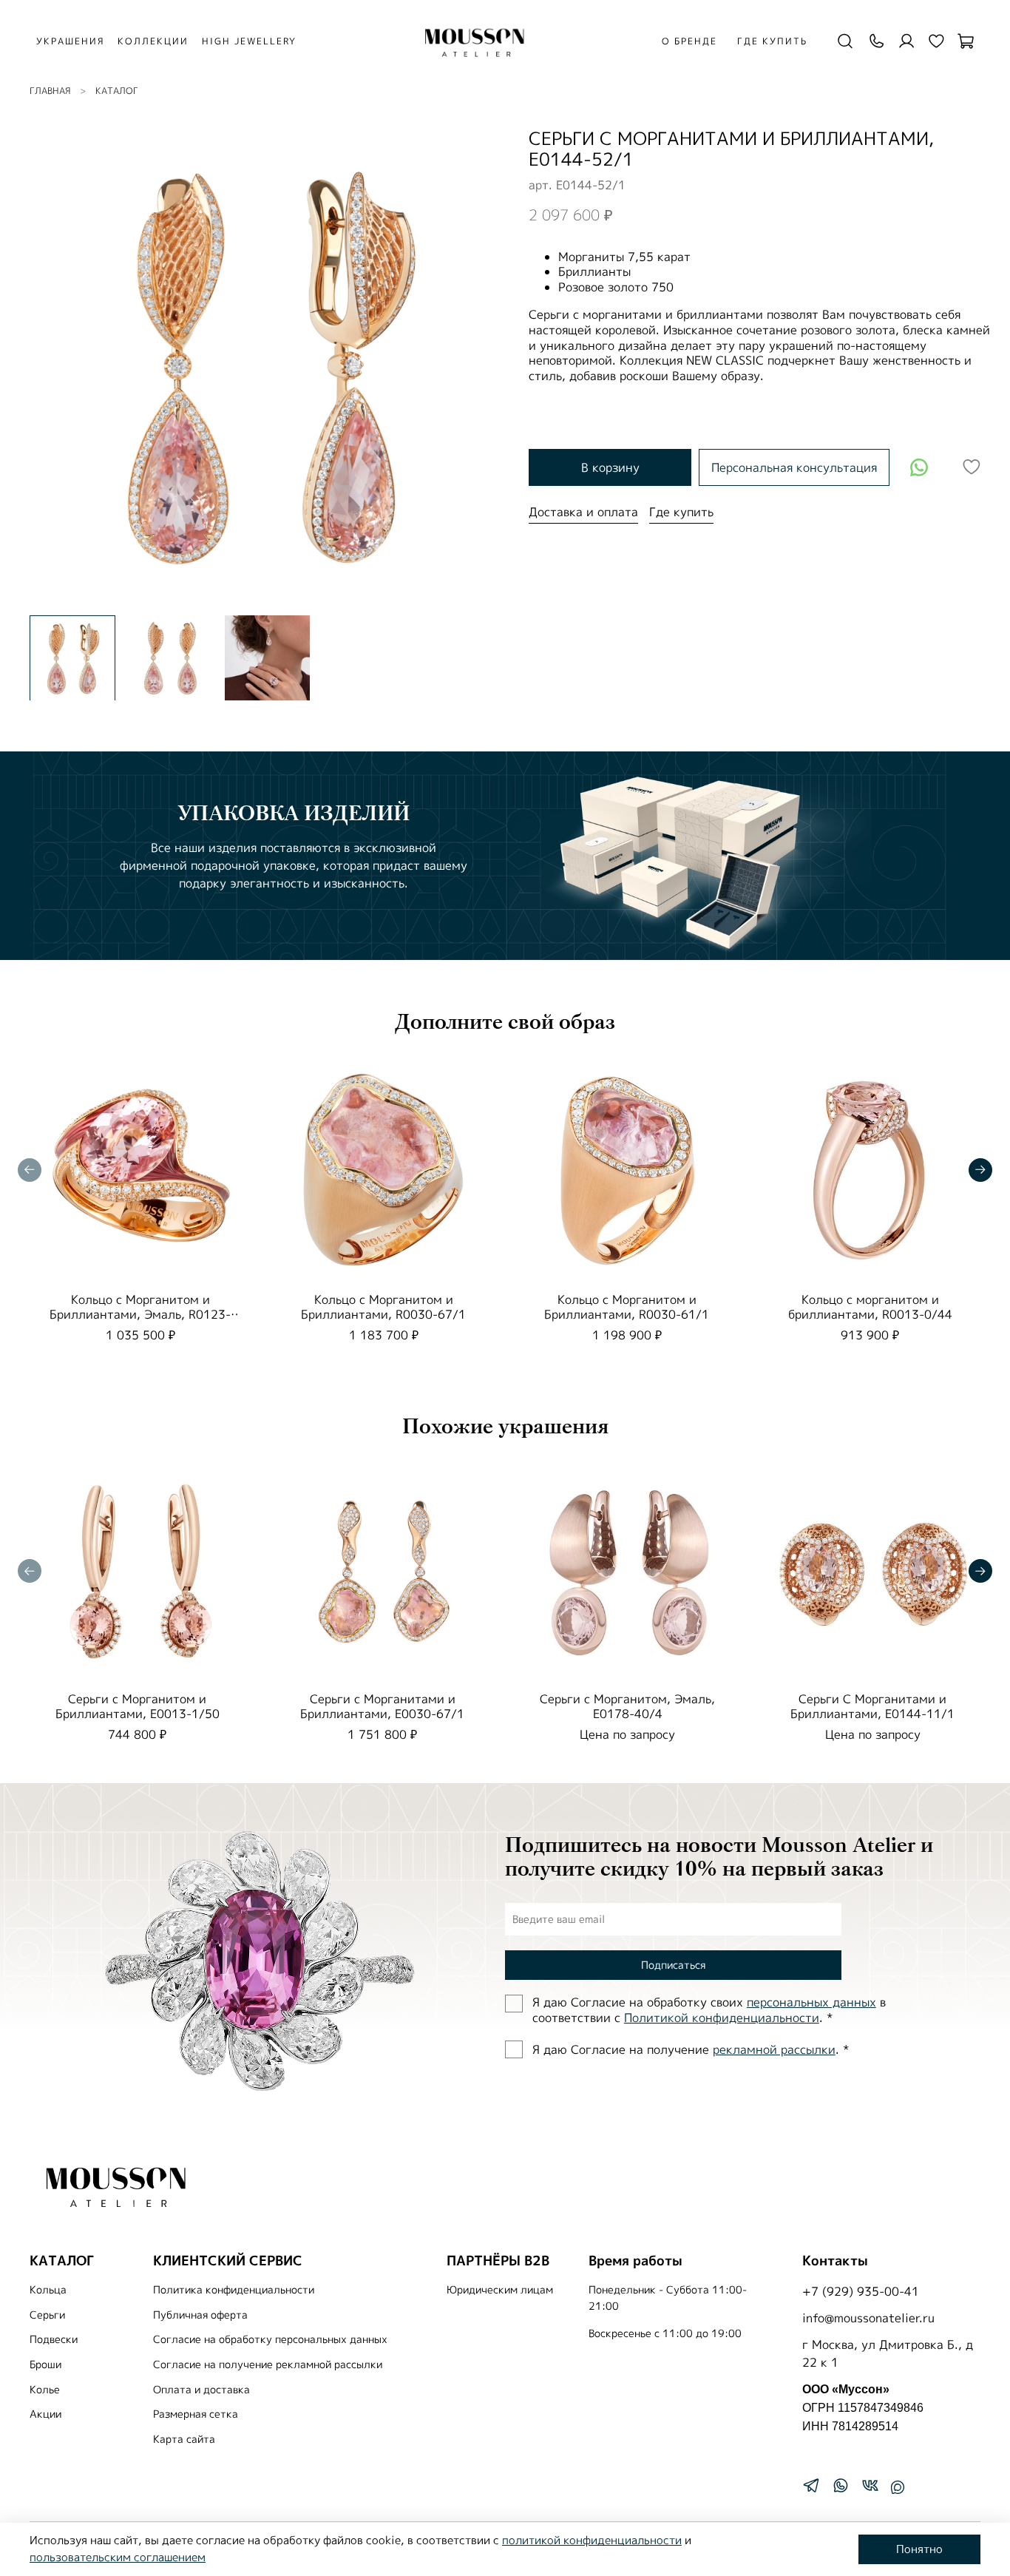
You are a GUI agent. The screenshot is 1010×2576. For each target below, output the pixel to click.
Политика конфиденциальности (234, 2290)
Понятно (919, 2549)
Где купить (772, 41)
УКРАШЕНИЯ (70, 41)
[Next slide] (481, 365)
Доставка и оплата (583, 512)
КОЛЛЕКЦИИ (153, 41)
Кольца (48, 2290)
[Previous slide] (53, 365)
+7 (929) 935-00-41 (861, 2291)
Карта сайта (184, 2439)
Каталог (117, 91)
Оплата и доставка (201, 2390)
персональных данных (811, 2002)
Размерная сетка (196, 2414)
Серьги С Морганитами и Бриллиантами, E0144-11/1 (872, 1705)
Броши (45, 2364)
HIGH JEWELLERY (249, 41)
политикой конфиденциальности (592, 2540)
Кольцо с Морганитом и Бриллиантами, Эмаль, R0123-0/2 (140, 1314)
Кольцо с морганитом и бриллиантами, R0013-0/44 (870, 1307)
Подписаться (673, 1965)
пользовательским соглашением (118, 2557)
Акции (45, 2414)
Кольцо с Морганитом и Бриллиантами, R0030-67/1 (383, 1307)
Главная (50, 91)
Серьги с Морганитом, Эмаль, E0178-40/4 (627, 1705)
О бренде (689, 41)
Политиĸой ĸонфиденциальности (722, 2018)
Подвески (54, 2339)
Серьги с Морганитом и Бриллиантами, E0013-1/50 (138, 1705)
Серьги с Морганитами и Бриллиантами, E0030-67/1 (382, 1705)
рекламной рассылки (774, 2049)
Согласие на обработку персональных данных (270, 2339)
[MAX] (898, 2487)
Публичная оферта (200, 2315)
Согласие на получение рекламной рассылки (268, 2364)
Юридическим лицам (500, 2290)
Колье (45, 2390)
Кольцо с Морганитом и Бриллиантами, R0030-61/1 (627, 1307)
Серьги (47, 2315)
